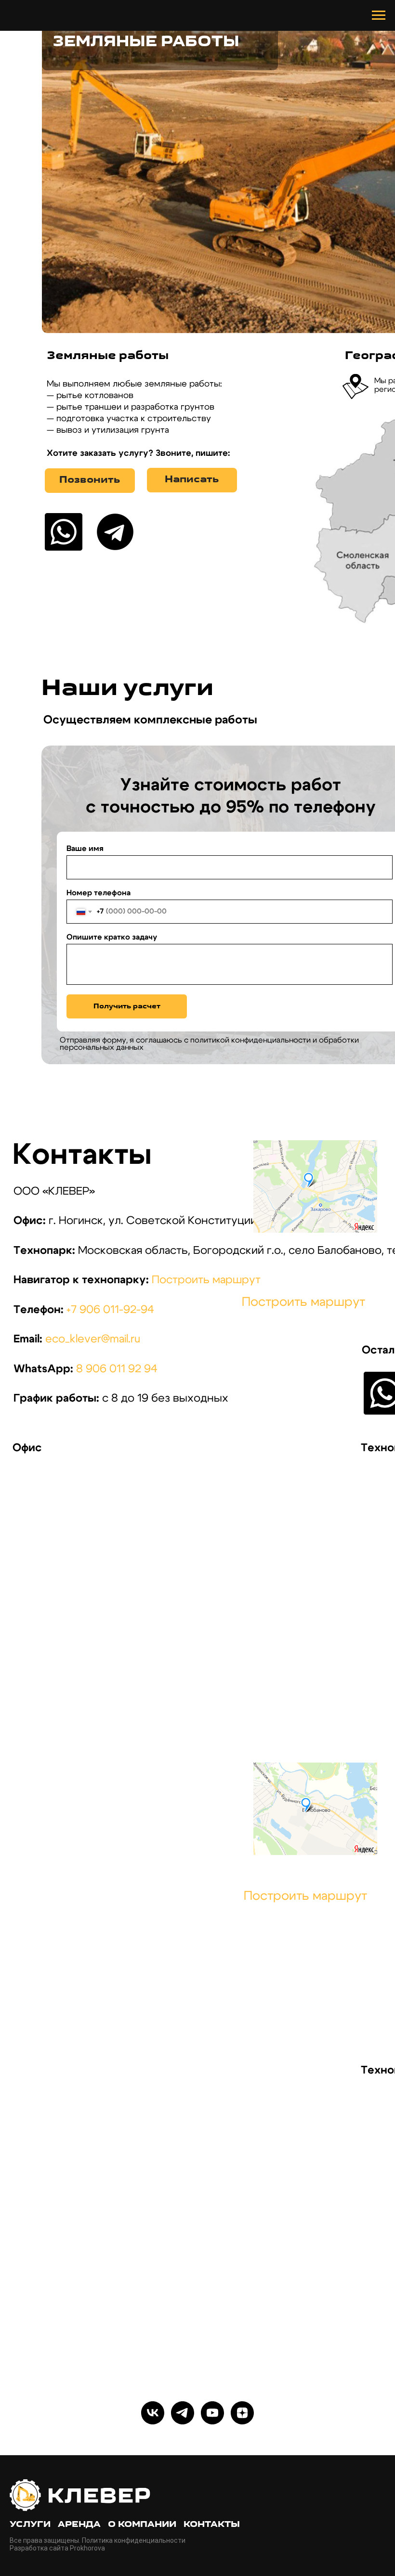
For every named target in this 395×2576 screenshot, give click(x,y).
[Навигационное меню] (379, 15)
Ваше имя (85, 849)
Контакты (212, 2525)
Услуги (30, 2525)
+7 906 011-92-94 (110, 1310)
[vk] (153, 2413)
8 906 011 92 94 (117, 1369)
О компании (142, 2525)
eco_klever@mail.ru (93, 1339)
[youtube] (212, 2413)
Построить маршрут (206, 1280)
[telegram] (183, 2413)
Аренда (79, 2525)
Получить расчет (127, 1007)
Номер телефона (99, 893)
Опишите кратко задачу (112, 937)
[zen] (242, 2413)
